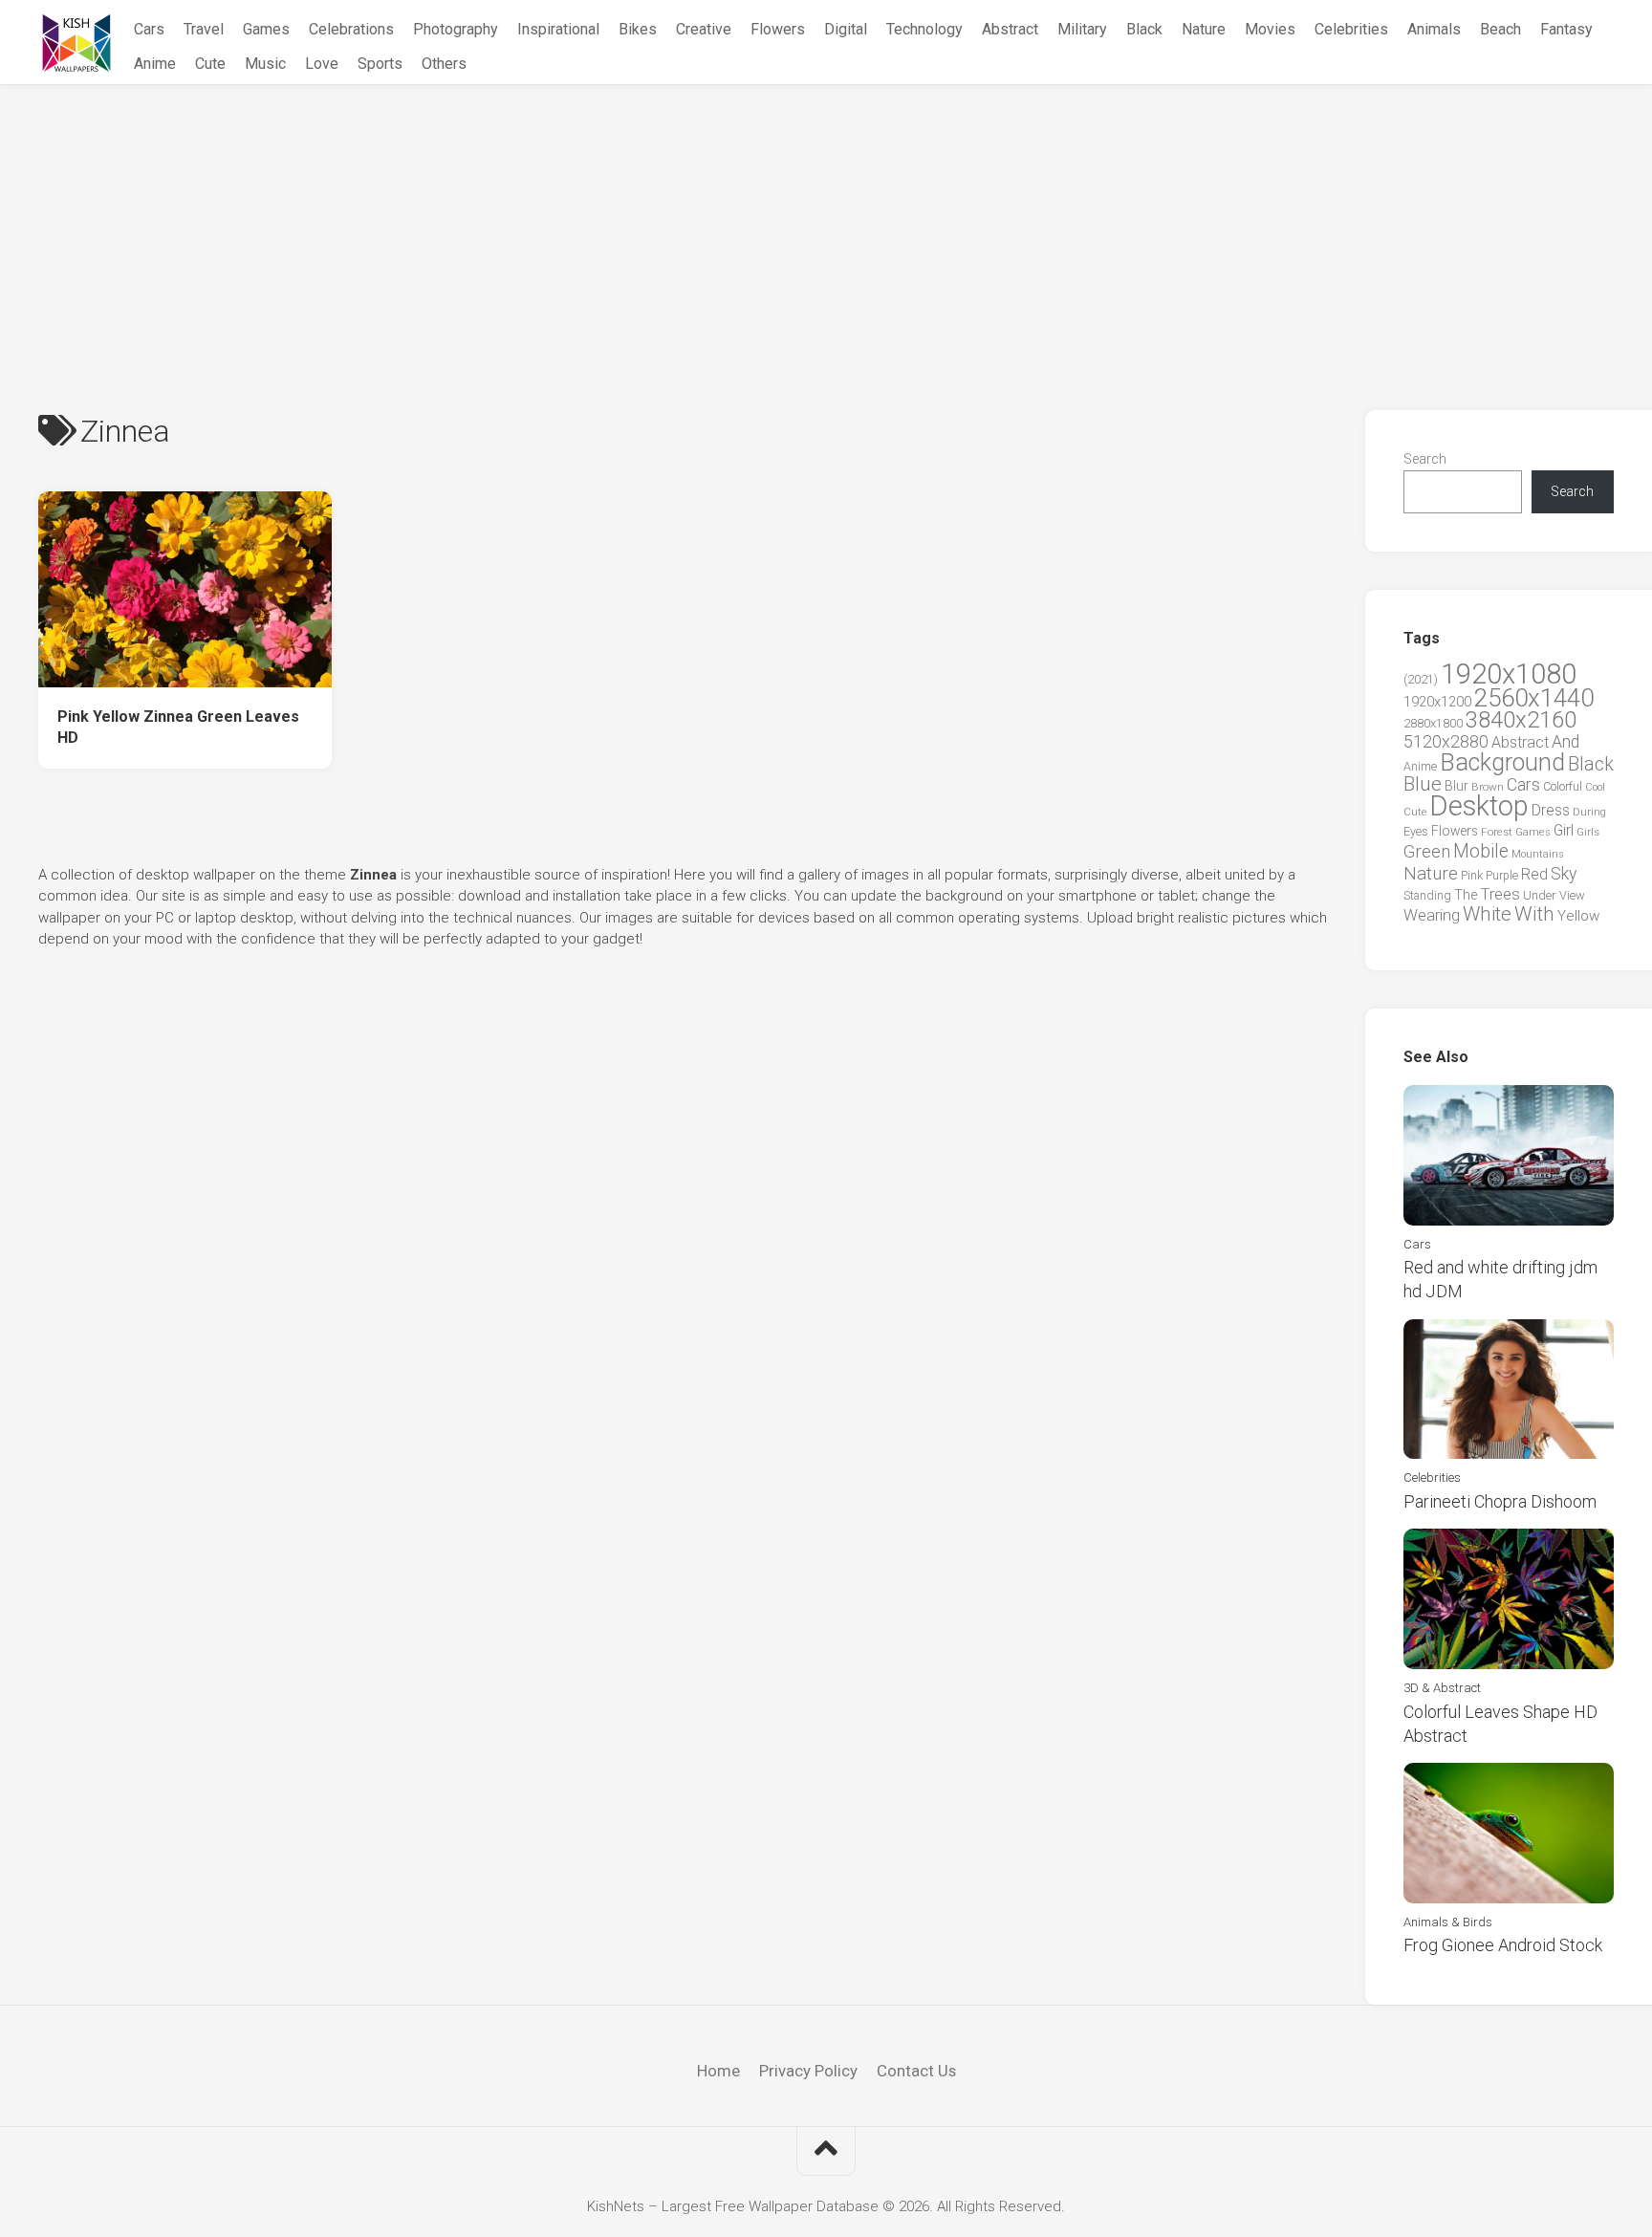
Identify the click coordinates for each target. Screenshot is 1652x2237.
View (1572, 895)
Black (1144, 29)
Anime (155, 64)
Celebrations (351, 29)
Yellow (1578, 916)
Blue (1423, 784)
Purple (1502, 876)
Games (266, 29)
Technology (924, 29)
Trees (1500, 894)
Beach (1500, 29)
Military (1082, 29)
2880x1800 (1433, 723)
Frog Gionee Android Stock (1503, 1945)
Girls (1588, 832)
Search (1425, 459)
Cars (149, 29)
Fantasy (1566, 29)
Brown (1488, 787)
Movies (1270, 29)
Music (265, 64)
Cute (210, 64)
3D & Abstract (1442, 1688)
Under (1540, 895)
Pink (1472, 875)
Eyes (1416, 831)
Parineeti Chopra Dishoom (1500, 1501)
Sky (1564, 874)
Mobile (1481, 851)
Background (1502, 762)
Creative (704, 29)
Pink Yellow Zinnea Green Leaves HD (178, 728)
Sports (380, 64)
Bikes (638, 29)
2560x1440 (1534, 698)
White (1487, 914)
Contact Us (916, 2071)
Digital (846, 29)
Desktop (1479, 806)
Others (444, 64)
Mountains (1538, 854)
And (1565, 742)
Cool (1595, 787)
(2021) (1421, 679)
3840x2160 (1521, 720)
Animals (1434, 29)
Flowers (778, 29)
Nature (1204, 29)
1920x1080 (1509, 674)
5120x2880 (1446, 742)
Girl (1564, 830)
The (1466, 895)
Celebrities (1351, 29)
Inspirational (558, 29)
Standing (1427, 895)
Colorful (1563, 787)
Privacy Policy (808, 2071)
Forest (1497, 832)
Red (1534, 874)
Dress (1551, 810)
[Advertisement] (826, 228)
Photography (456, 29)
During (1589, 812)
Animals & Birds (1448, 1922)
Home (718, 2071)
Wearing (1432, 915)
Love (322, 64)
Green (1427, 851)
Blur (1456, 786)
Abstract (1010, 29)
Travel (204, 29)
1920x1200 (1437, 702)
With (1534, 914)
